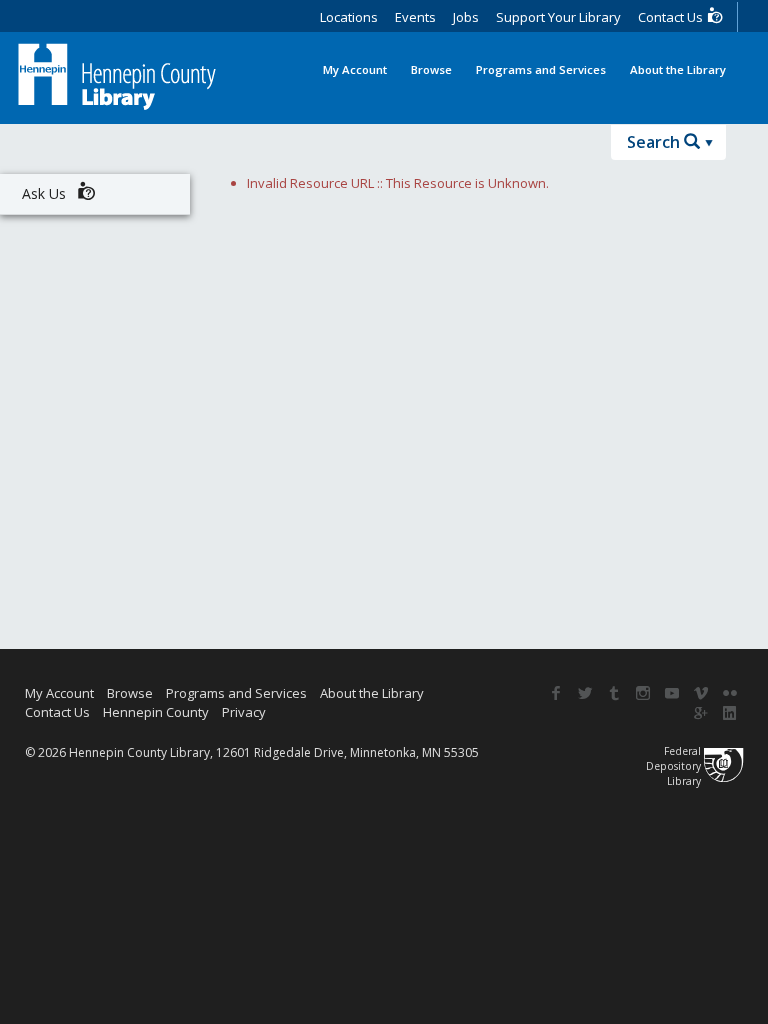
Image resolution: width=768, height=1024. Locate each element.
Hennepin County (156, 712)
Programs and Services (541, 69)
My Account (355, 69)
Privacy (244, 712)
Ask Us (46, 193)
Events (415, 17)
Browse (431, 69)
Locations (349, 17)
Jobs (466, 17)
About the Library (678, 69)
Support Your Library (558, 17)
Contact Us (672, 17)
